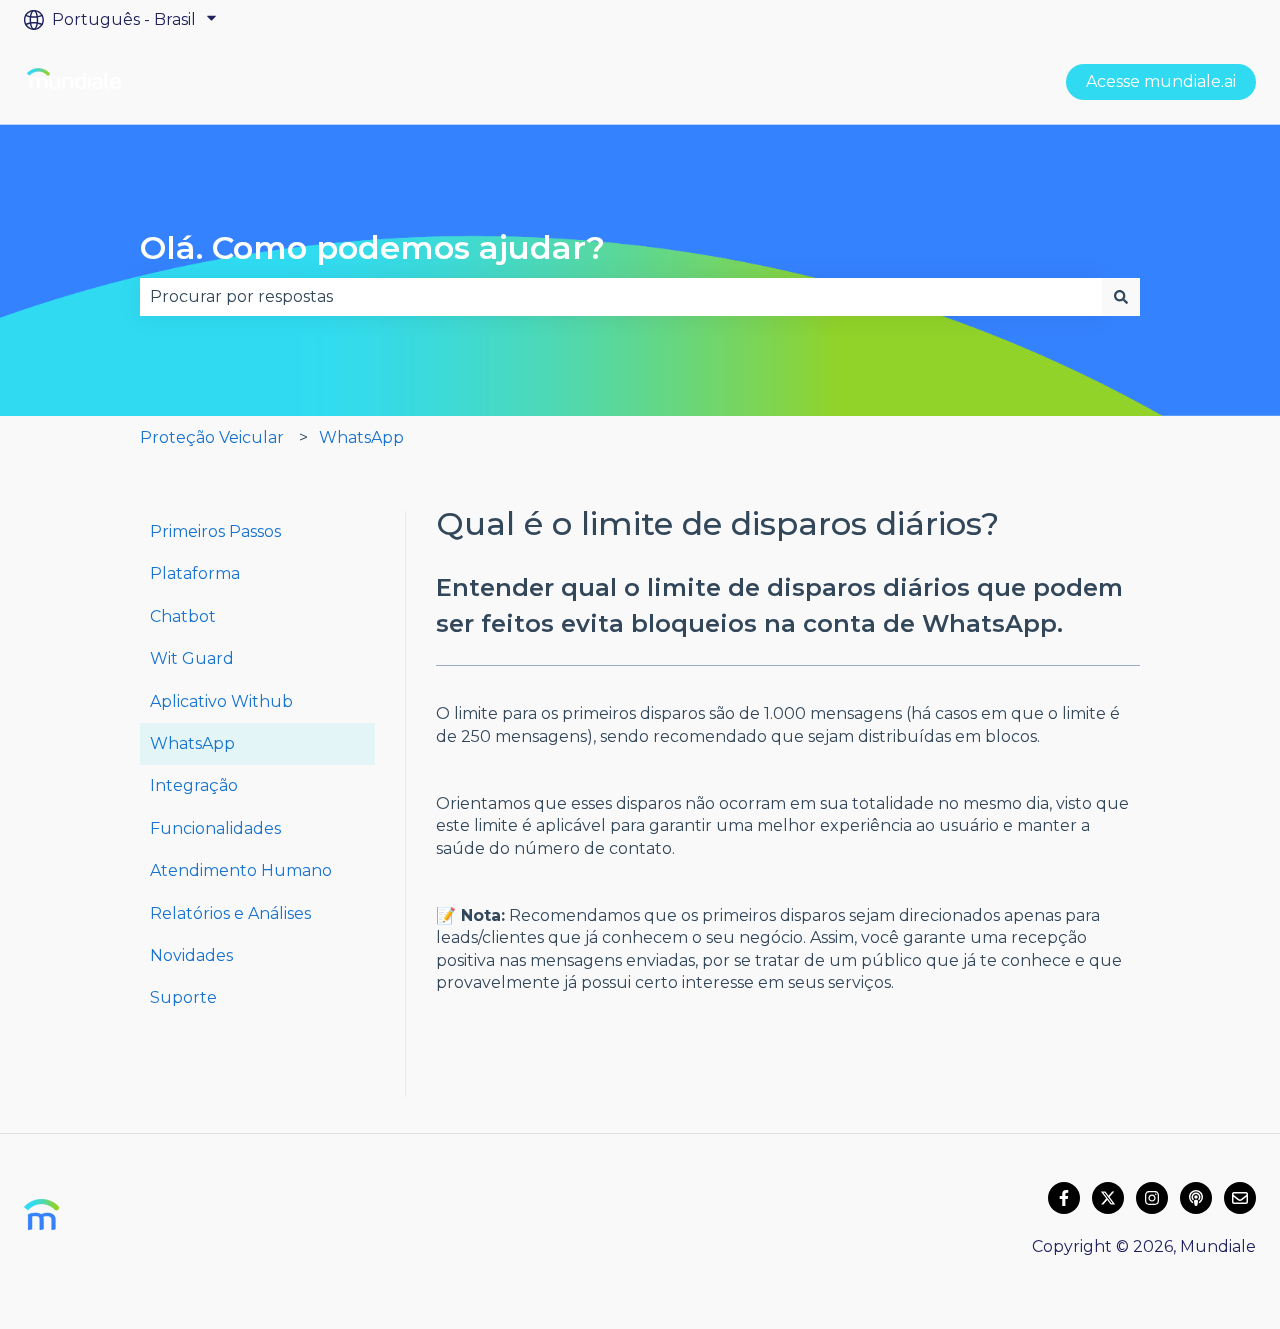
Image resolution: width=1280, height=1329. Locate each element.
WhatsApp (361, 437)
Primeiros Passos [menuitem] (215, 531)
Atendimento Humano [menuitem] (241, 870)
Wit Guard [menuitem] (192, 658)
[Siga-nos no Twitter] (1108, 1198)
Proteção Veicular (212, 437)
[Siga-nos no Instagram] (1152, 1198)
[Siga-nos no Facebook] (1064, 1198)
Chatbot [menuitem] (183, 616)
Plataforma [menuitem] (195, 573)
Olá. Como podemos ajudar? (372, 247)
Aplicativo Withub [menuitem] (221, 701)
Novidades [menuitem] (191, 955)
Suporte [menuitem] (183, 997)
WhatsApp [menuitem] (192, 743)
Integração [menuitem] (194, 785)
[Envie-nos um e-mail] (1240, 1198)
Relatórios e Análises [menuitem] (230, 913)
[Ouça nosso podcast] (1196, 1198)
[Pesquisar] (1121, 297)
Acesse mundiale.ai (1161, 81)
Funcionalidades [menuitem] (215, 828)
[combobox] (621, 297)
